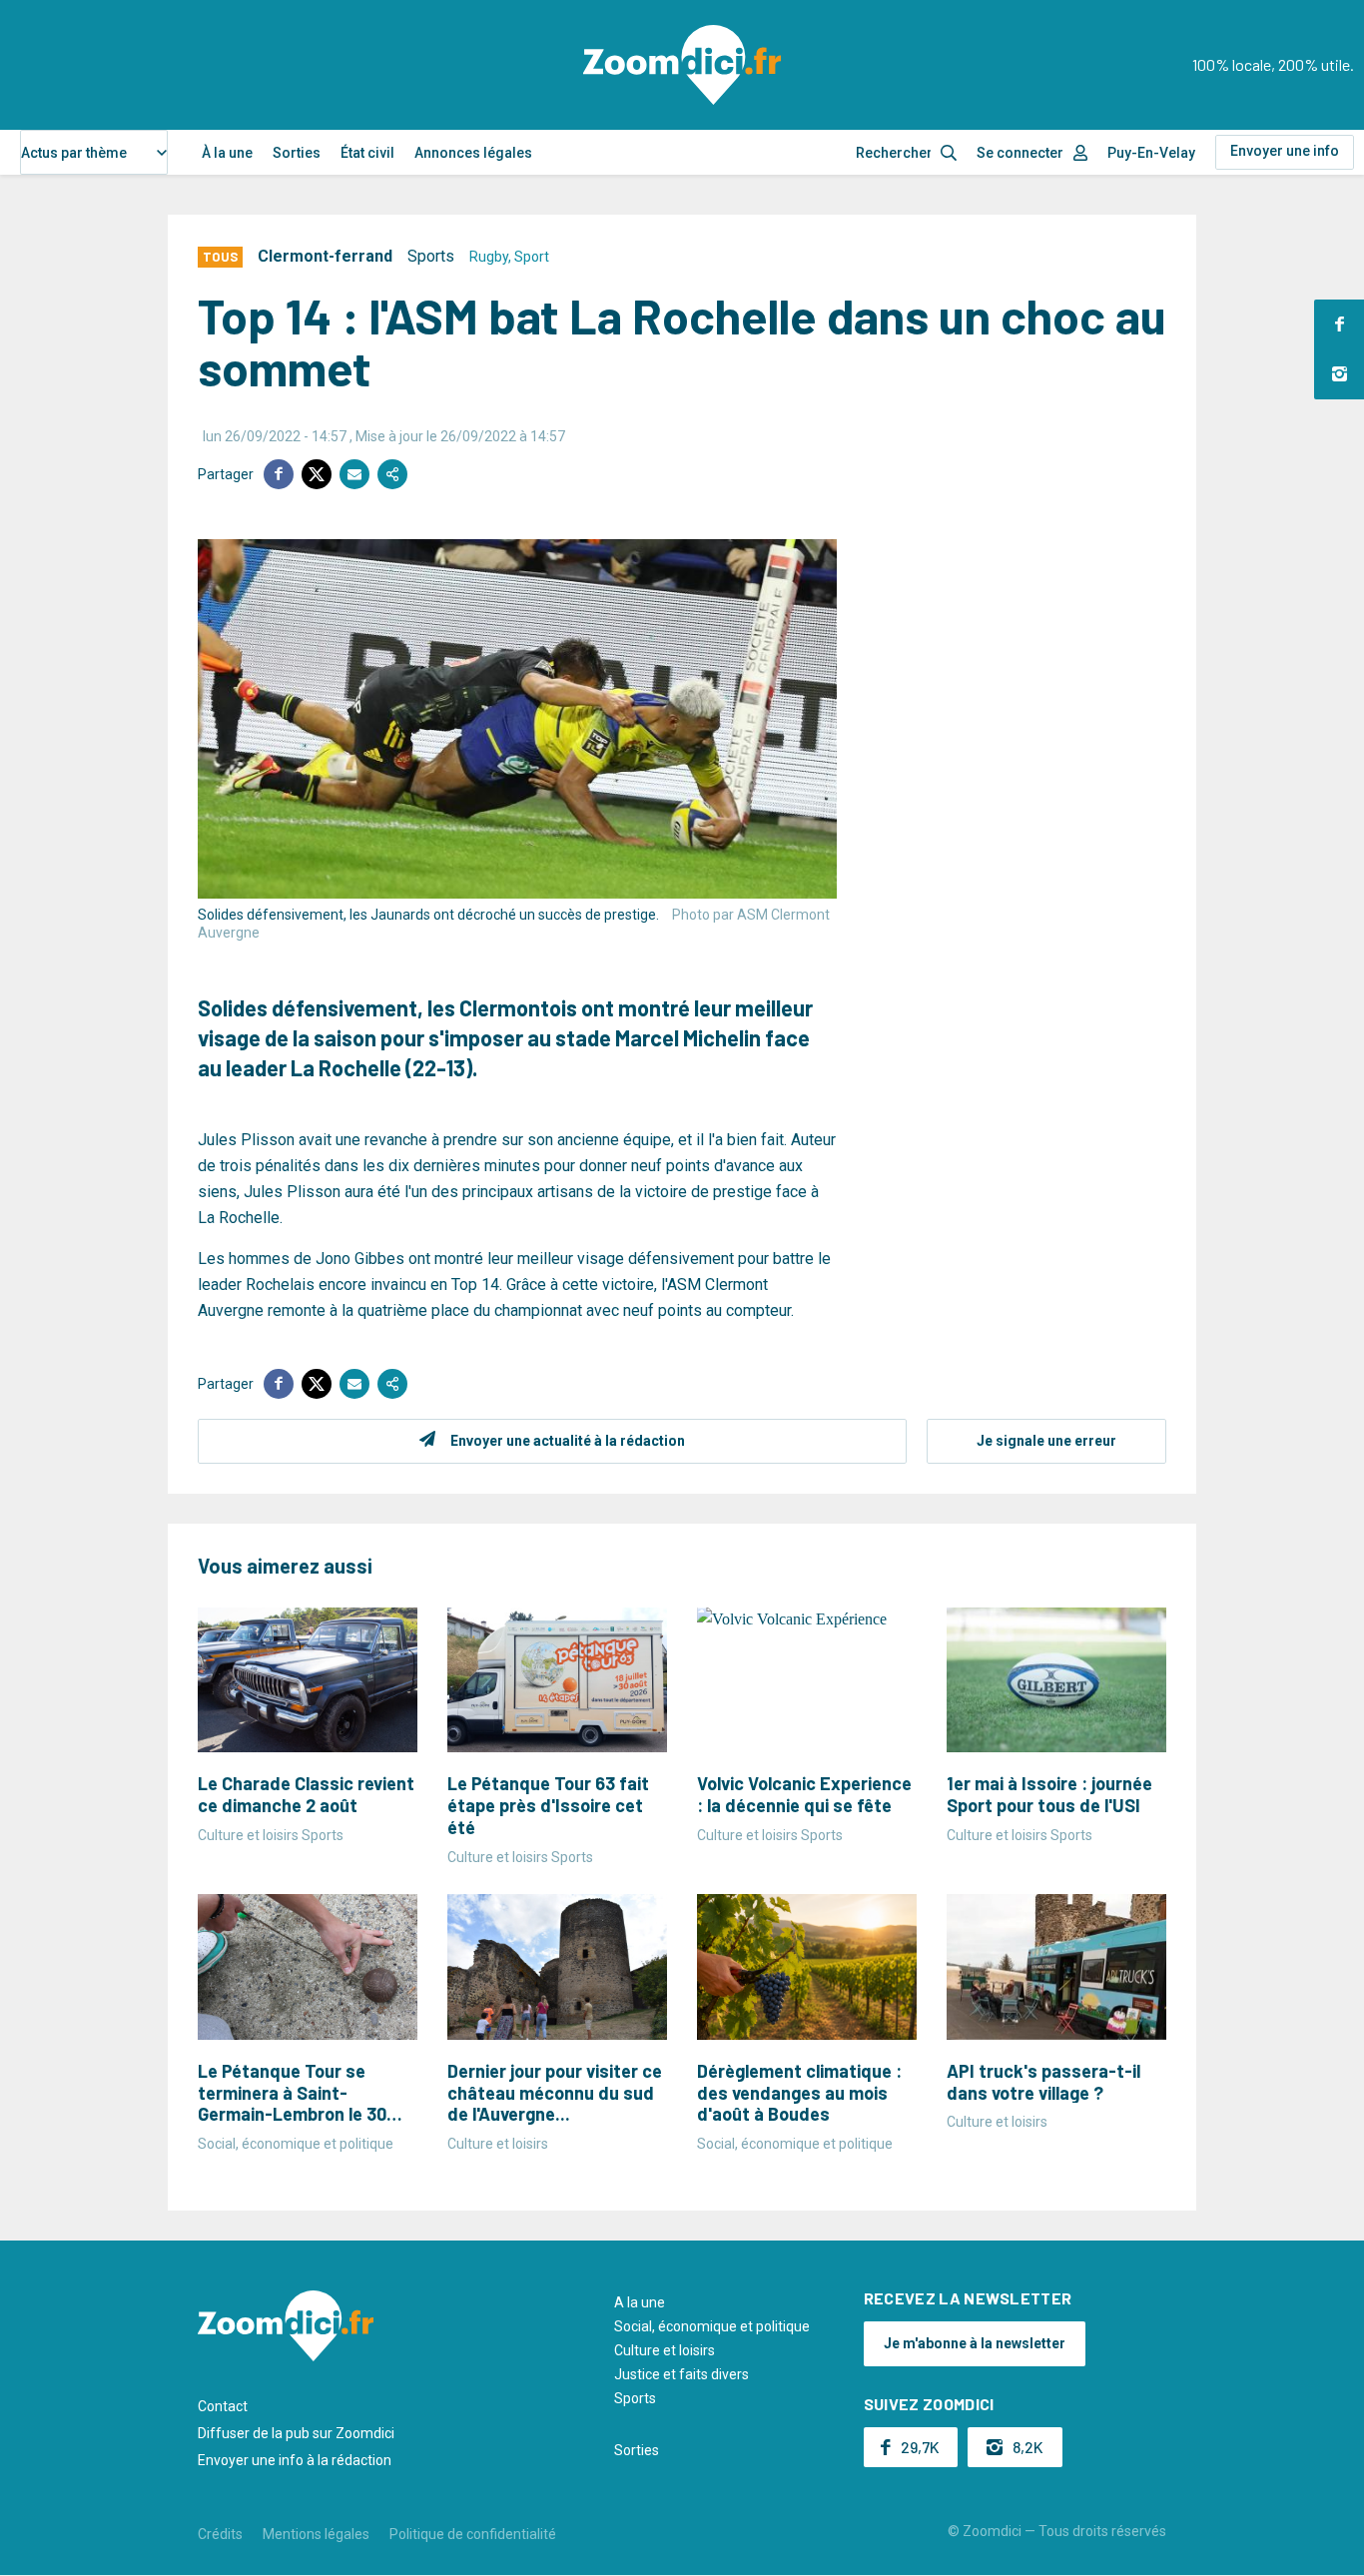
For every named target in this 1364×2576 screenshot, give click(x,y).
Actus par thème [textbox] (74, 153)
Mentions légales (316, 2534)
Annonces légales (473, 153)
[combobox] (94, 152)
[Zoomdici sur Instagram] (1339, 374)
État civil (367, 153)
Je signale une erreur (1046, 1441)
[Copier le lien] (392, 474)
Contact (223, 2406)
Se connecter (1020, 153)
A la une (640, 2302)
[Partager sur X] (317, 474)
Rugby (489, 257)
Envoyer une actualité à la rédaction (568, 1441)
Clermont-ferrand (325, 256)
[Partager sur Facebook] (279, 474)
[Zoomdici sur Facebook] (1339, 324)
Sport (532, 257)
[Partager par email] (354, 474)
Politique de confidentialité (473, 2534)
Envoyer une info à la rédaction (295, 2460)
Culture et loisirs (665, 2350)
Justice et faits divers (682, 2374)
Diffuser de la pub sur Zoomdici (296, 2433)
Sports (431, 256)
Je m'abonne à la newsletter (975, 2343)
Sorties (297, 153)
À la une (227, 153)
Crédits (220, 2534)
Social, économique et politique (712, 2326)
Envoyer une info (1285, 151)
